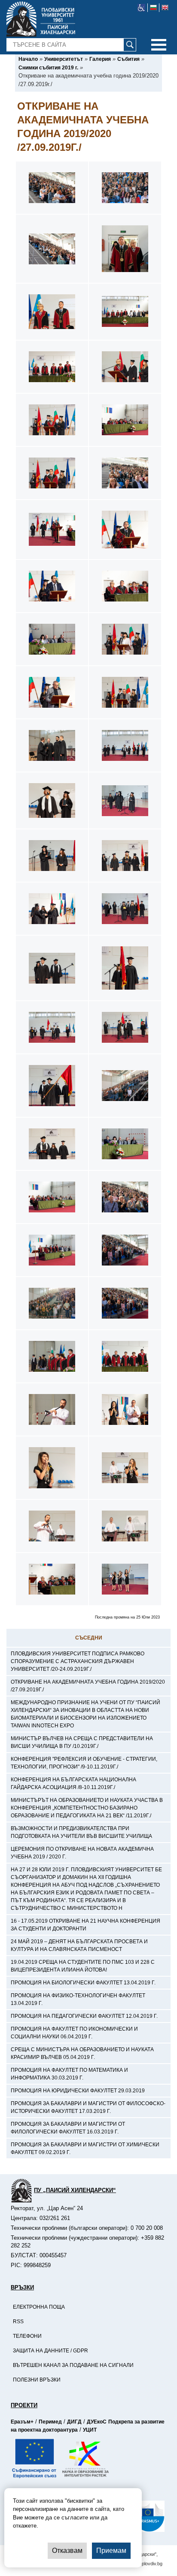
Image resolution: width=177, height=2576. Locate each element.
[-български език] (154, 8)
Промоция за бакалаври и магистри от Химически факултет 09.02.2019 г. (85, 2148)
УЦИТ (90, 2430)
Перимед (50, 2422)
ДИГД (74, 2422)
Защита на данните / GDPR (50, 2351)
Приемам (111, 2551)
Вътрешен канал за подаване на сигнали (73, 2365)
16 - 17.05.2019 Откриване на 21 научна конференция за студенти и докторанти (85, 1925)
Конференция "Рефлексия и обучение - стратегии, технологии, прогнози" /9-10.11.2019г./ (84, 1763)
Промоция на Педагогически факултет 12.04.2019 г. (84, 2016)
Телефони (27, 2336)
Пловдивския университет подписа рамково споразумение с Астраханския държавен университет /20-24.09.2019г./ (78, 1661)
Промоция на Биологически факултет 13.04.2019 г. (83, 1983)
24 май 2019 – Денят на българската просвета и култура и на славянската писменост (79, 1945)
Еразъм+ (22, 2422)
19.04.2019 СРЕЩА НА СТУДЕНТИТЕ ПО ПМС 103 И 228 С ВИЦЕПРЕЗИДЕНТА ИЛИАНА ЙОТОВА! (83, 1966)
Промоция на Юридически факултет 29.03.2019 (78, 2091)
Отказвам (67, 2551)
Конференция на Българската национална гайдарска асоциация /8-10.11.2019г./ (73, 1783)
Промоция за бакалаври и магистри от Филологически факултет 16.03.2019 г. (68, 2128)
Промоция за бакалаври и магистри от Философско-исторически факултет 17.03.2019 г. (88, 2107)
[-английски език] (165, 8)
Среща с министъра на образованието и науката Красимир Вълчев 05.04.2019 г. (82, 2053)
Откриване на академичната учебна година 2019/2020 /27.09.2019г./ (88, 1686)
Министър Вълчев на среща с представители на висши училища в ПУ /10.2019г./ (82, 1742)
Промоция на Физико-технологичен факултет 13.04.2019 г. (78, 1999)
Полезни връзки (37, 2380)
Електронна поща (39, 2307)
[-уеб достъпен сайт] (142, 8)
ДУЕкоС (97, 2422)
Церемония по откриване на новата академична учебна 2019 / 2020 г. (82, 1853)
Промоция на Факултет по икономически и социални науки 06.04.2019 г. (74, 2033)
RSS (18, 2322)
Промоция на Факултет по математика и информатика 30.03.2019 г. (69, 2074)
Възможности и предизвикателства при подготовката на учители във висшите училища (81, 1832)
